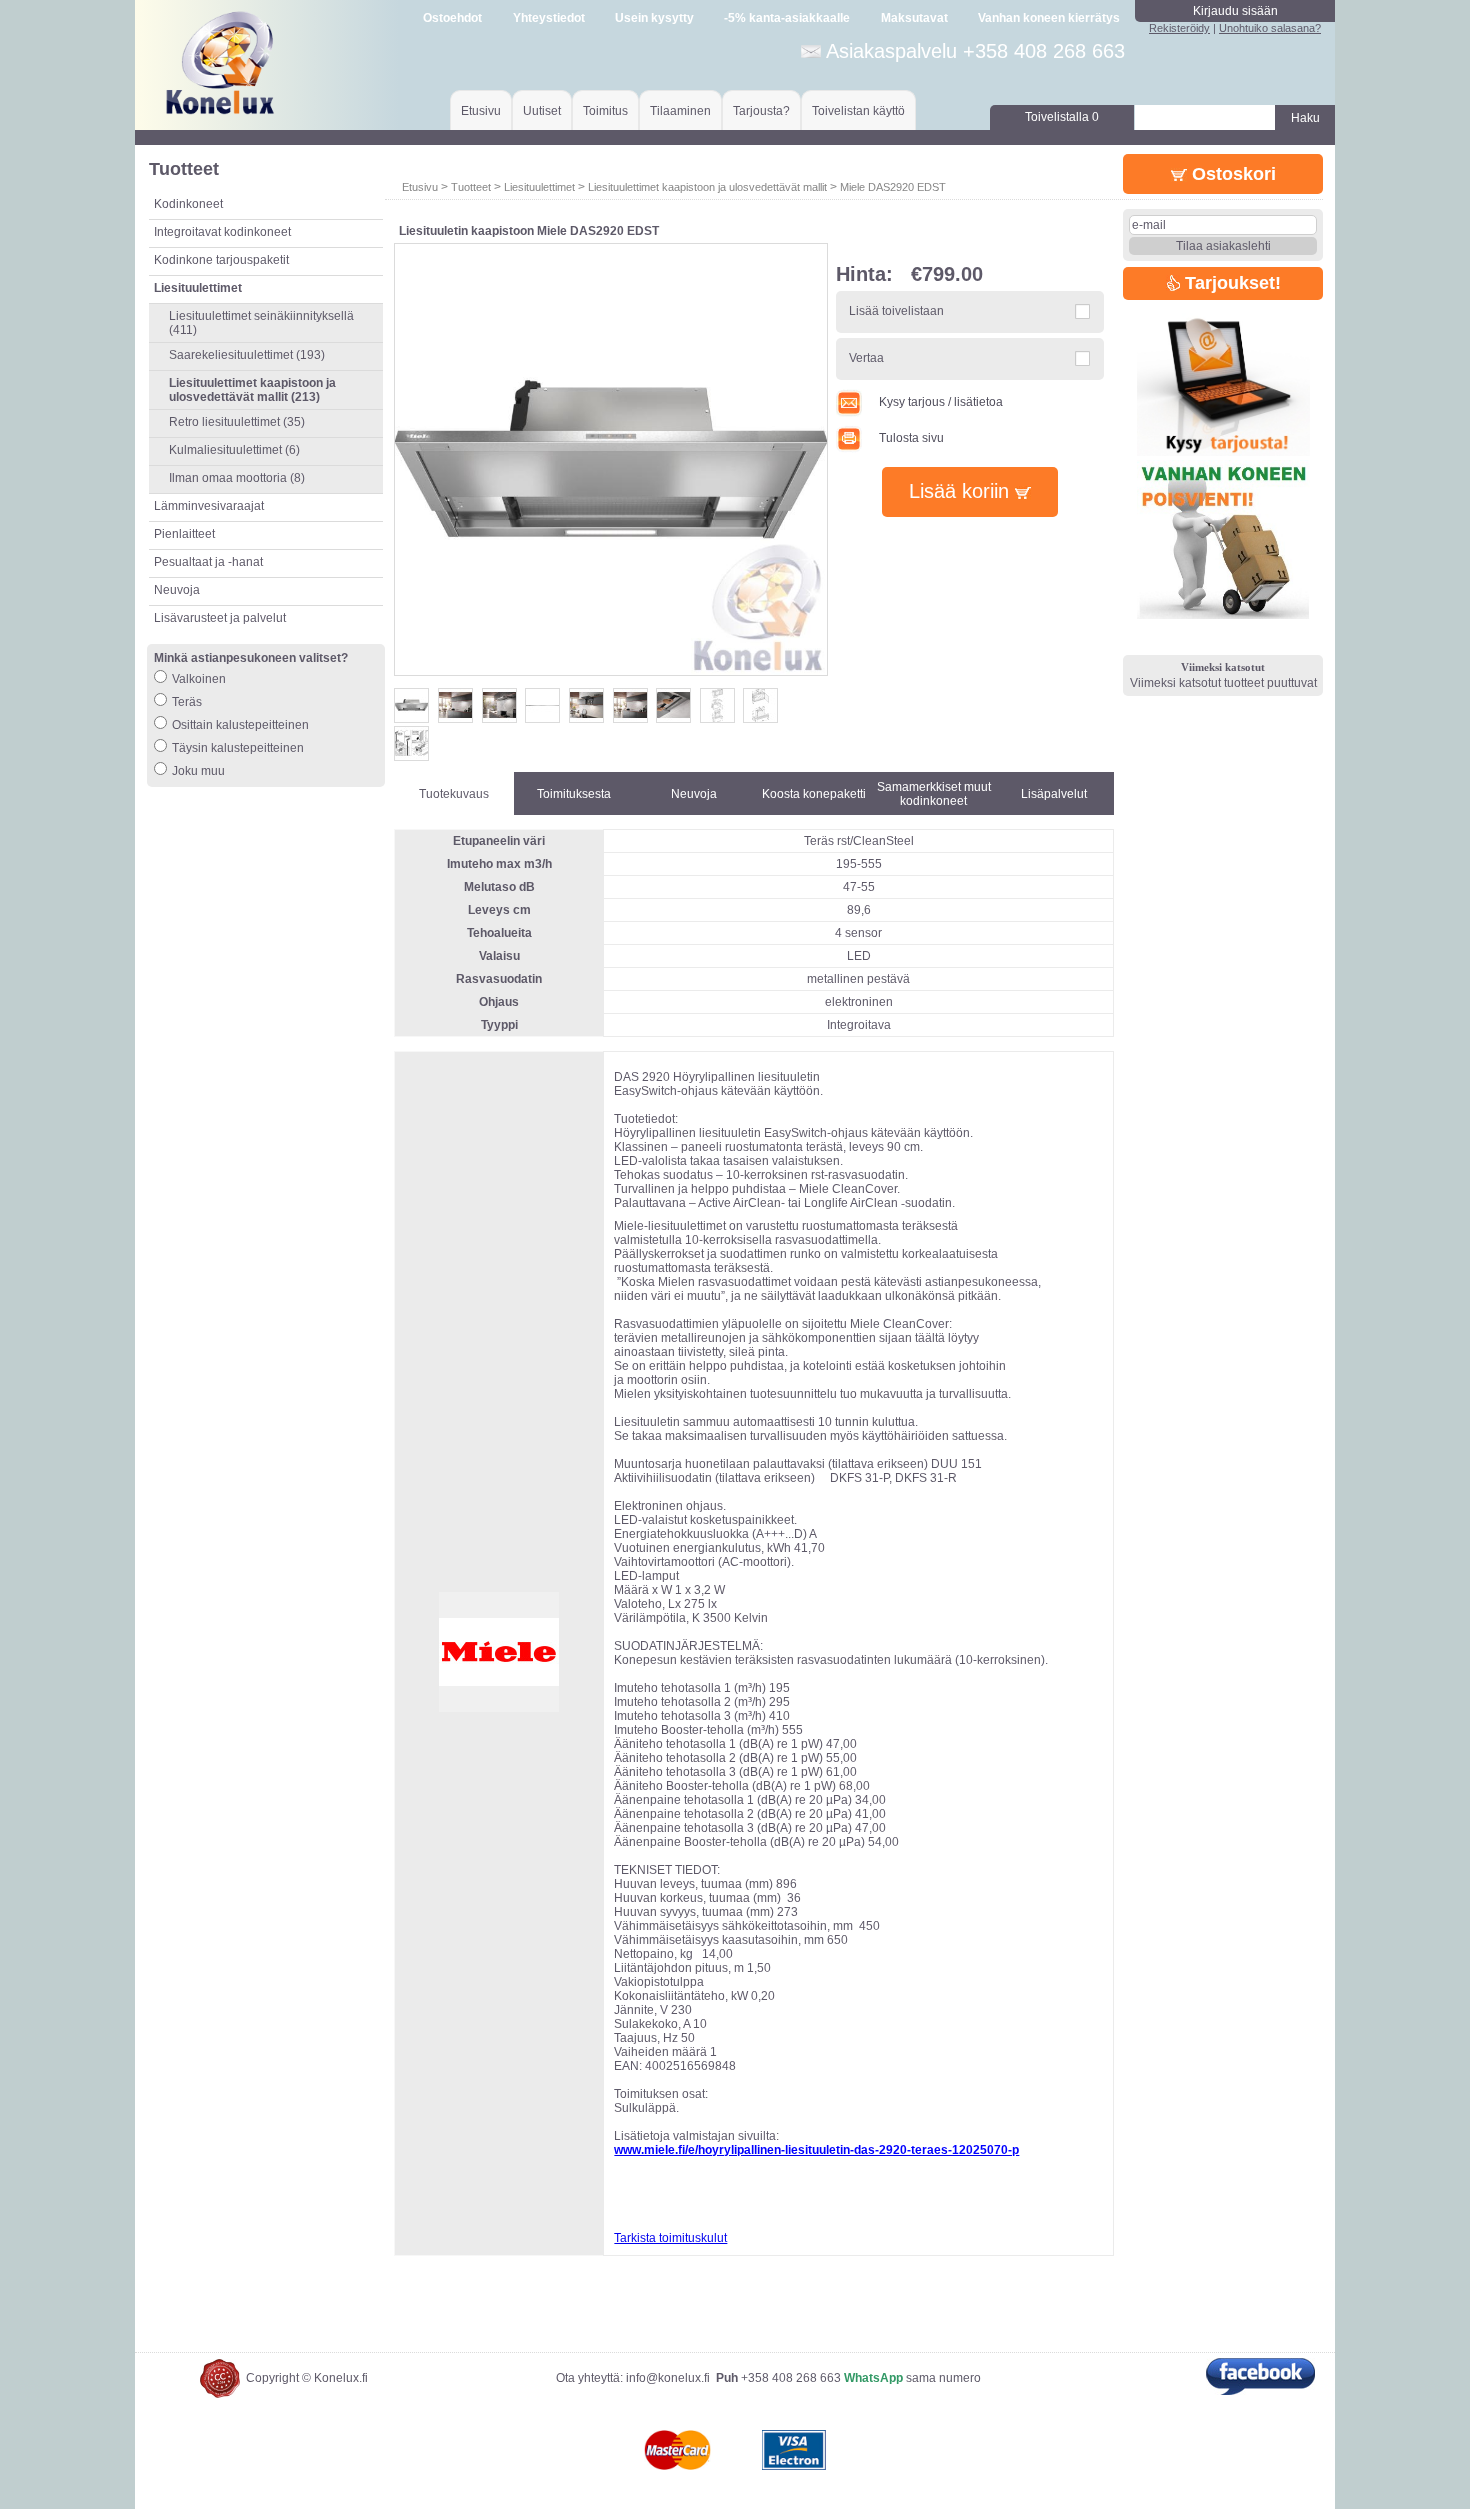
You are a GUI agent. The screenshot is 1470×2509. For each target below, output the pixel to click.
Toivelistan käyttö (858, 111)
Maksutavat (914, 18)
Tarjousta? (761, 111)
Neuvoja (177, 590)
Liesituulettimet (539, 187)
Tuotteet (471, 187)
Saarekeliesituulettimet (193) (247, 355)
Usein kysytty (654, 18)
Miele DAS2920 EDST (893, 187)
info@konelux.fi (668, 2378)
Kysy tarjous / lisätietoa (941, 402)
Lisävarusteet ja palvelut (220, 618)
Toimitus (605, 111)
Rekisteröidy (1179, 28)
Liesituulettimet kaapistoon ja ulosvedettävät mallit (707, 187)
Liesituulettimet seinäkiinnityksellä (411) (261, 323)
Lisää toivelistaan (896, 311)
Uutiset (542, 111)
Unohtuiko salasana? (1270, 28)
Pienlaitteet (184, 534)
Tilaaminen (680, 111)
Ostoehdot (452, 18)
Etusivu (481, 111)
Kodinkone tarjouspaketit (221, 260)
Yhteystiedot (549, 18)
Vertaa (866, 358)
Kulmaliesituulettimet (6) (234, 450)
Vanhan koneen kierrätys (1049, 18)
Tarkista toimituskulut (670, 2238)
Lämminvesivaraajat (209, 506)
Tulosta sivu (911, 438)
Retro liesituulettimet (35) (237, 422)
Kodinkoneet (188, 204)
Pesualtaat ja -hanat (208, 562)
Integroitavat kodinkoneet (222, 232)
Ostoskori (1231, 174)
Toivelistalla (1062, 117)
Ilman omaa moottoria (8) (237, 478)
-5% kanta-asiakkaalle (787, 18)
